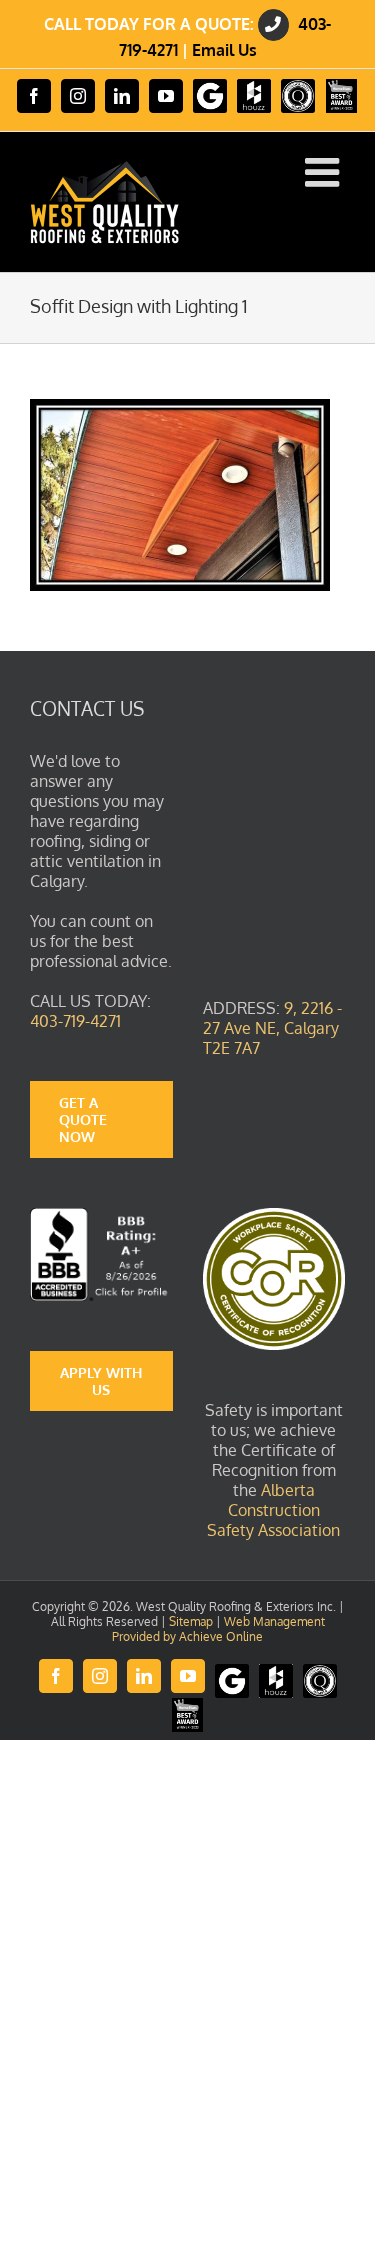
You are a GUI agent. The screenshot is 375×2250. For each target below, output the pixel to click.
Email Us (224, 50)
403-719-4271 (75, 1021)
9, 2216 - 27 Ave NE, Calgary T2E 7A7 (272, 1028)
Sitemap (191, 1621)
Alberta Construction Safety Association (273, 1510)
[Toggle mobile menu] (325, 172)
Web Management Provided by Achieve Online (218, 1629)
